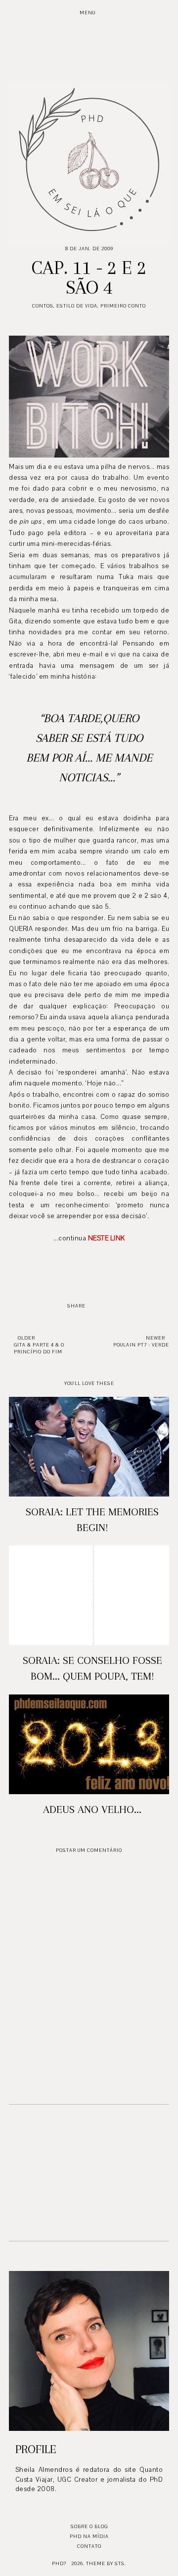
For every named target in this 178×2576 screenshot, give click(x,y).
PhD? (59, 2563)
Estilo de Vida (77, 306)
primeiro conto (123, 306)
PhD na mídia (89, 2536)
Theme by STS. (106, 2563)
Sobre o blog (89, 2526)
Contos (43, 306)
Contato (89, 2546)
